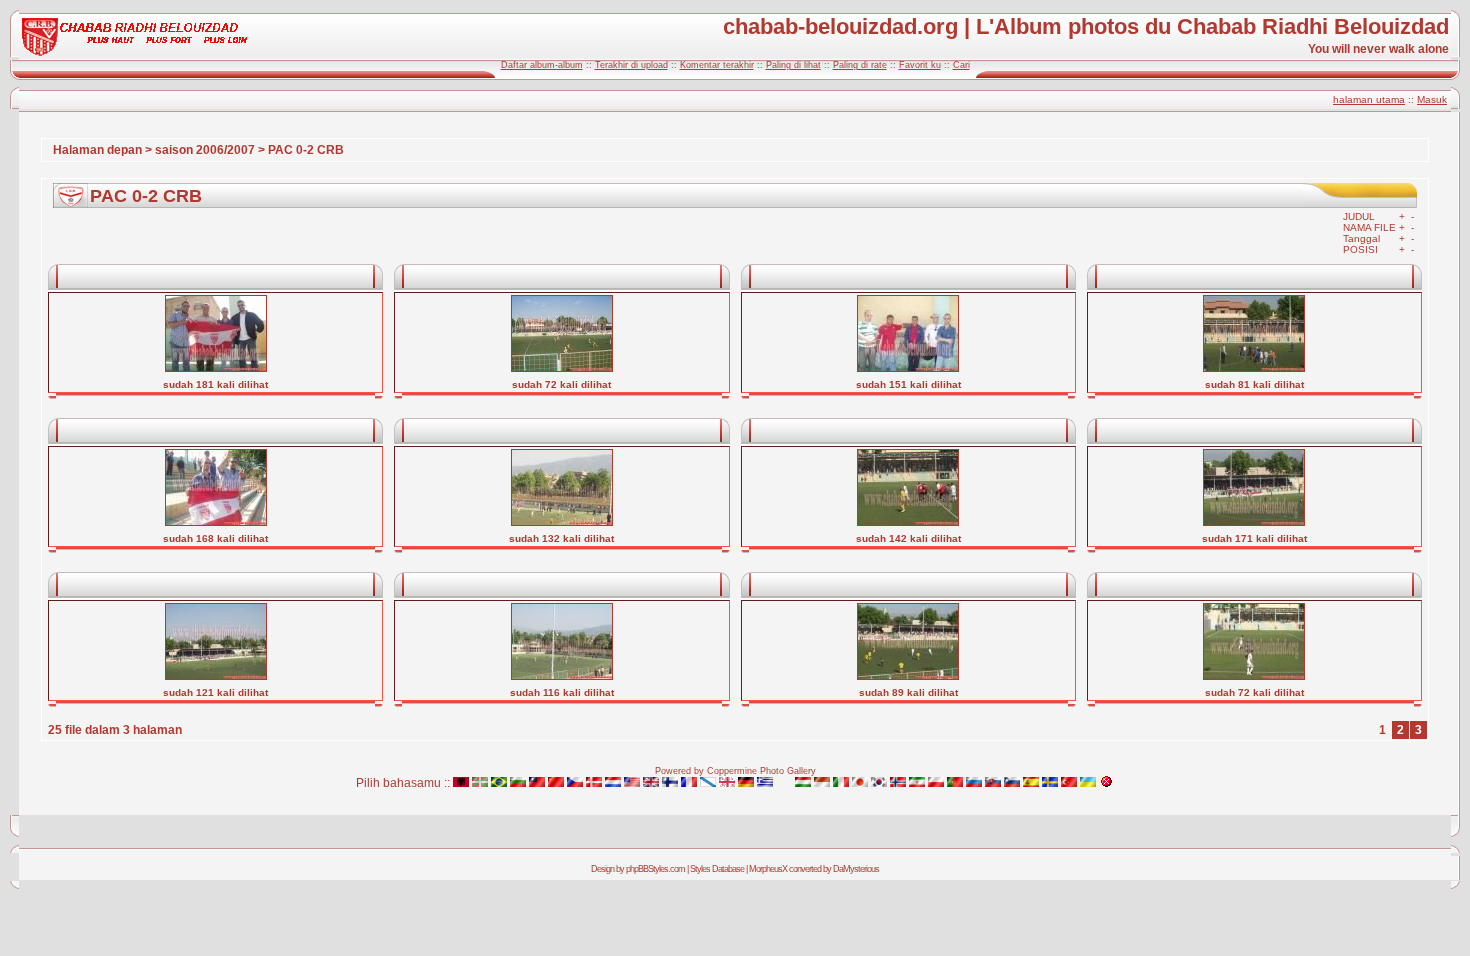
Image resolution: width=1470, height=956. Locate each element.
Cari (961, 65)
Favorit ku (920, 65)
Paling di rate (860, 65)
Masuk (1432, 99)
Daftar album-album (542, 65)
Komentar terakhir (717, 65)
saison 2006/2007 (205, 150)
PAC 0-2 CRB (306, 150)
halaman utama (1369, 99)
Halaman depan (97, 150)
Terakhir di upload (631, 65)
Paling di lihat (793, 65)
